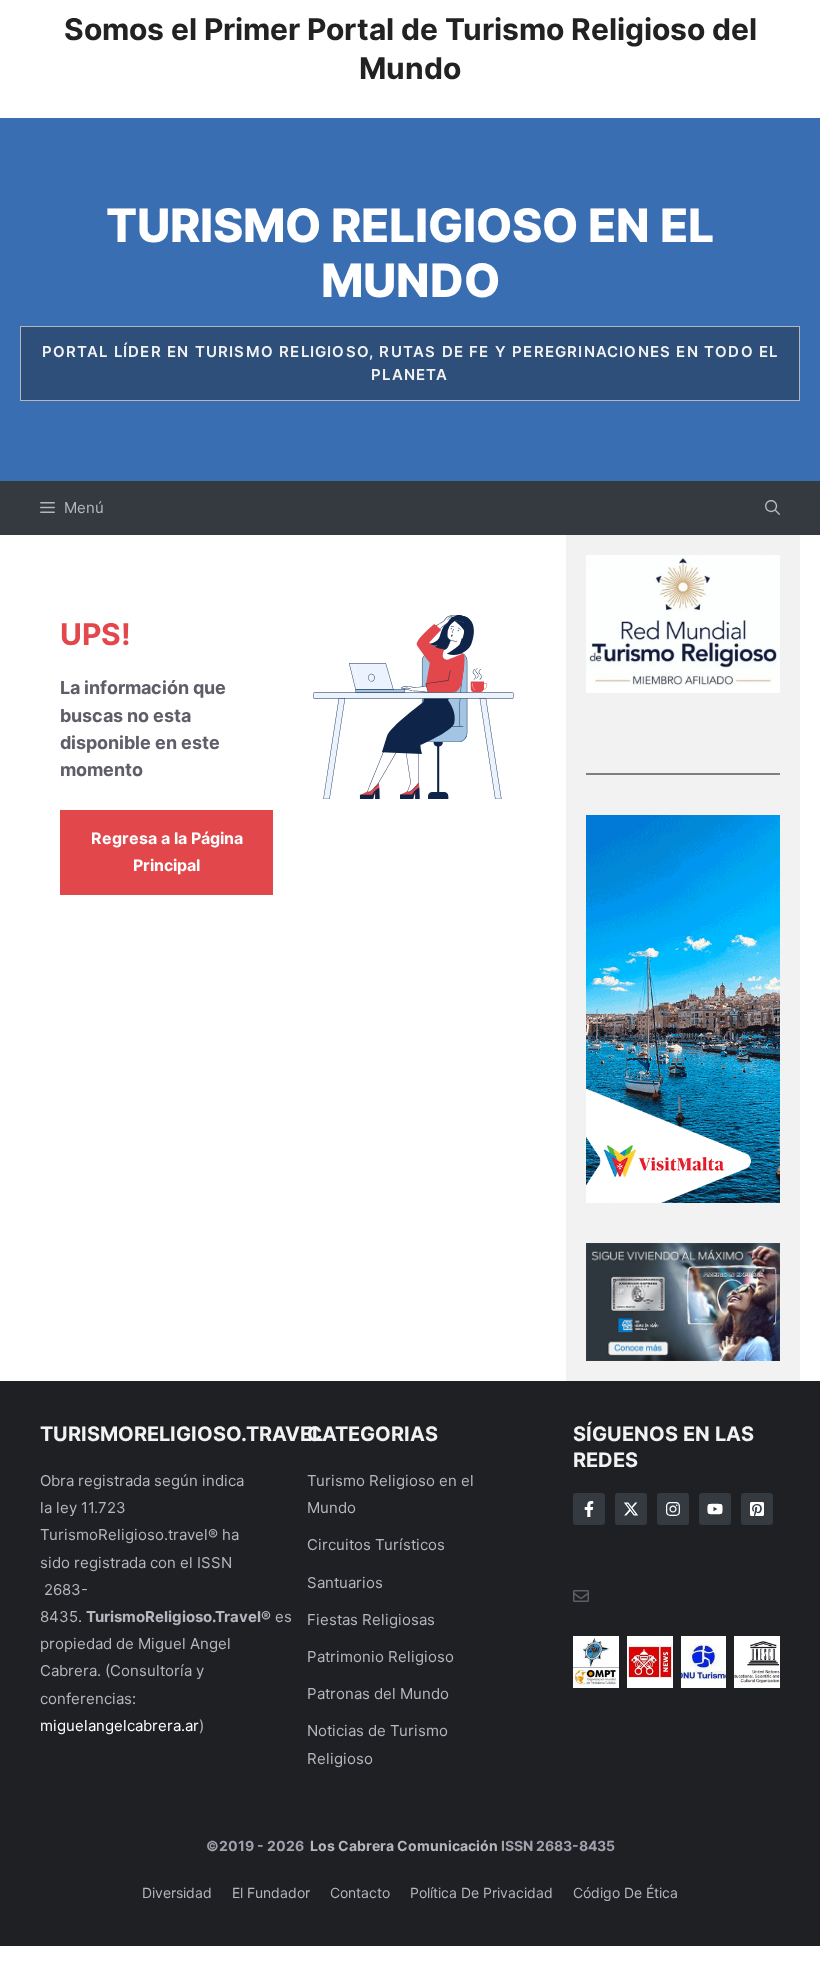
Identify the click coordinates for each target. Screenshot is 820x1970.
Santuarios (345, 1582)
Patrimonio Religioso (380, 1656)
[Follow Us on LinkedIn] (715, 1509)
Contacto (360, 1892)
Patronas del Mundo (378, 1693)
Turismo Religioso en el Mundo (410, 252)
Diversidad (177, 1892)
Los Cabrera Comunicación (402, 1845)
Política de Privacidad (481, 1892)
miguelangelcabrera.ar (119, 1725)
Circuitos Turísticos (376, 1544)
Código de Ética (625, 1892)
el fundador (271, 1892)
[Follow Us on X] (631, 1509)
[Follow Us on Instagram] (673, 1509)
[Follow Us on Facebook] (589, 1509)
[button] (772, 508)
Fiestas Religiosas (371, 1619)
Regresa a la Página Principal (167, 851)
